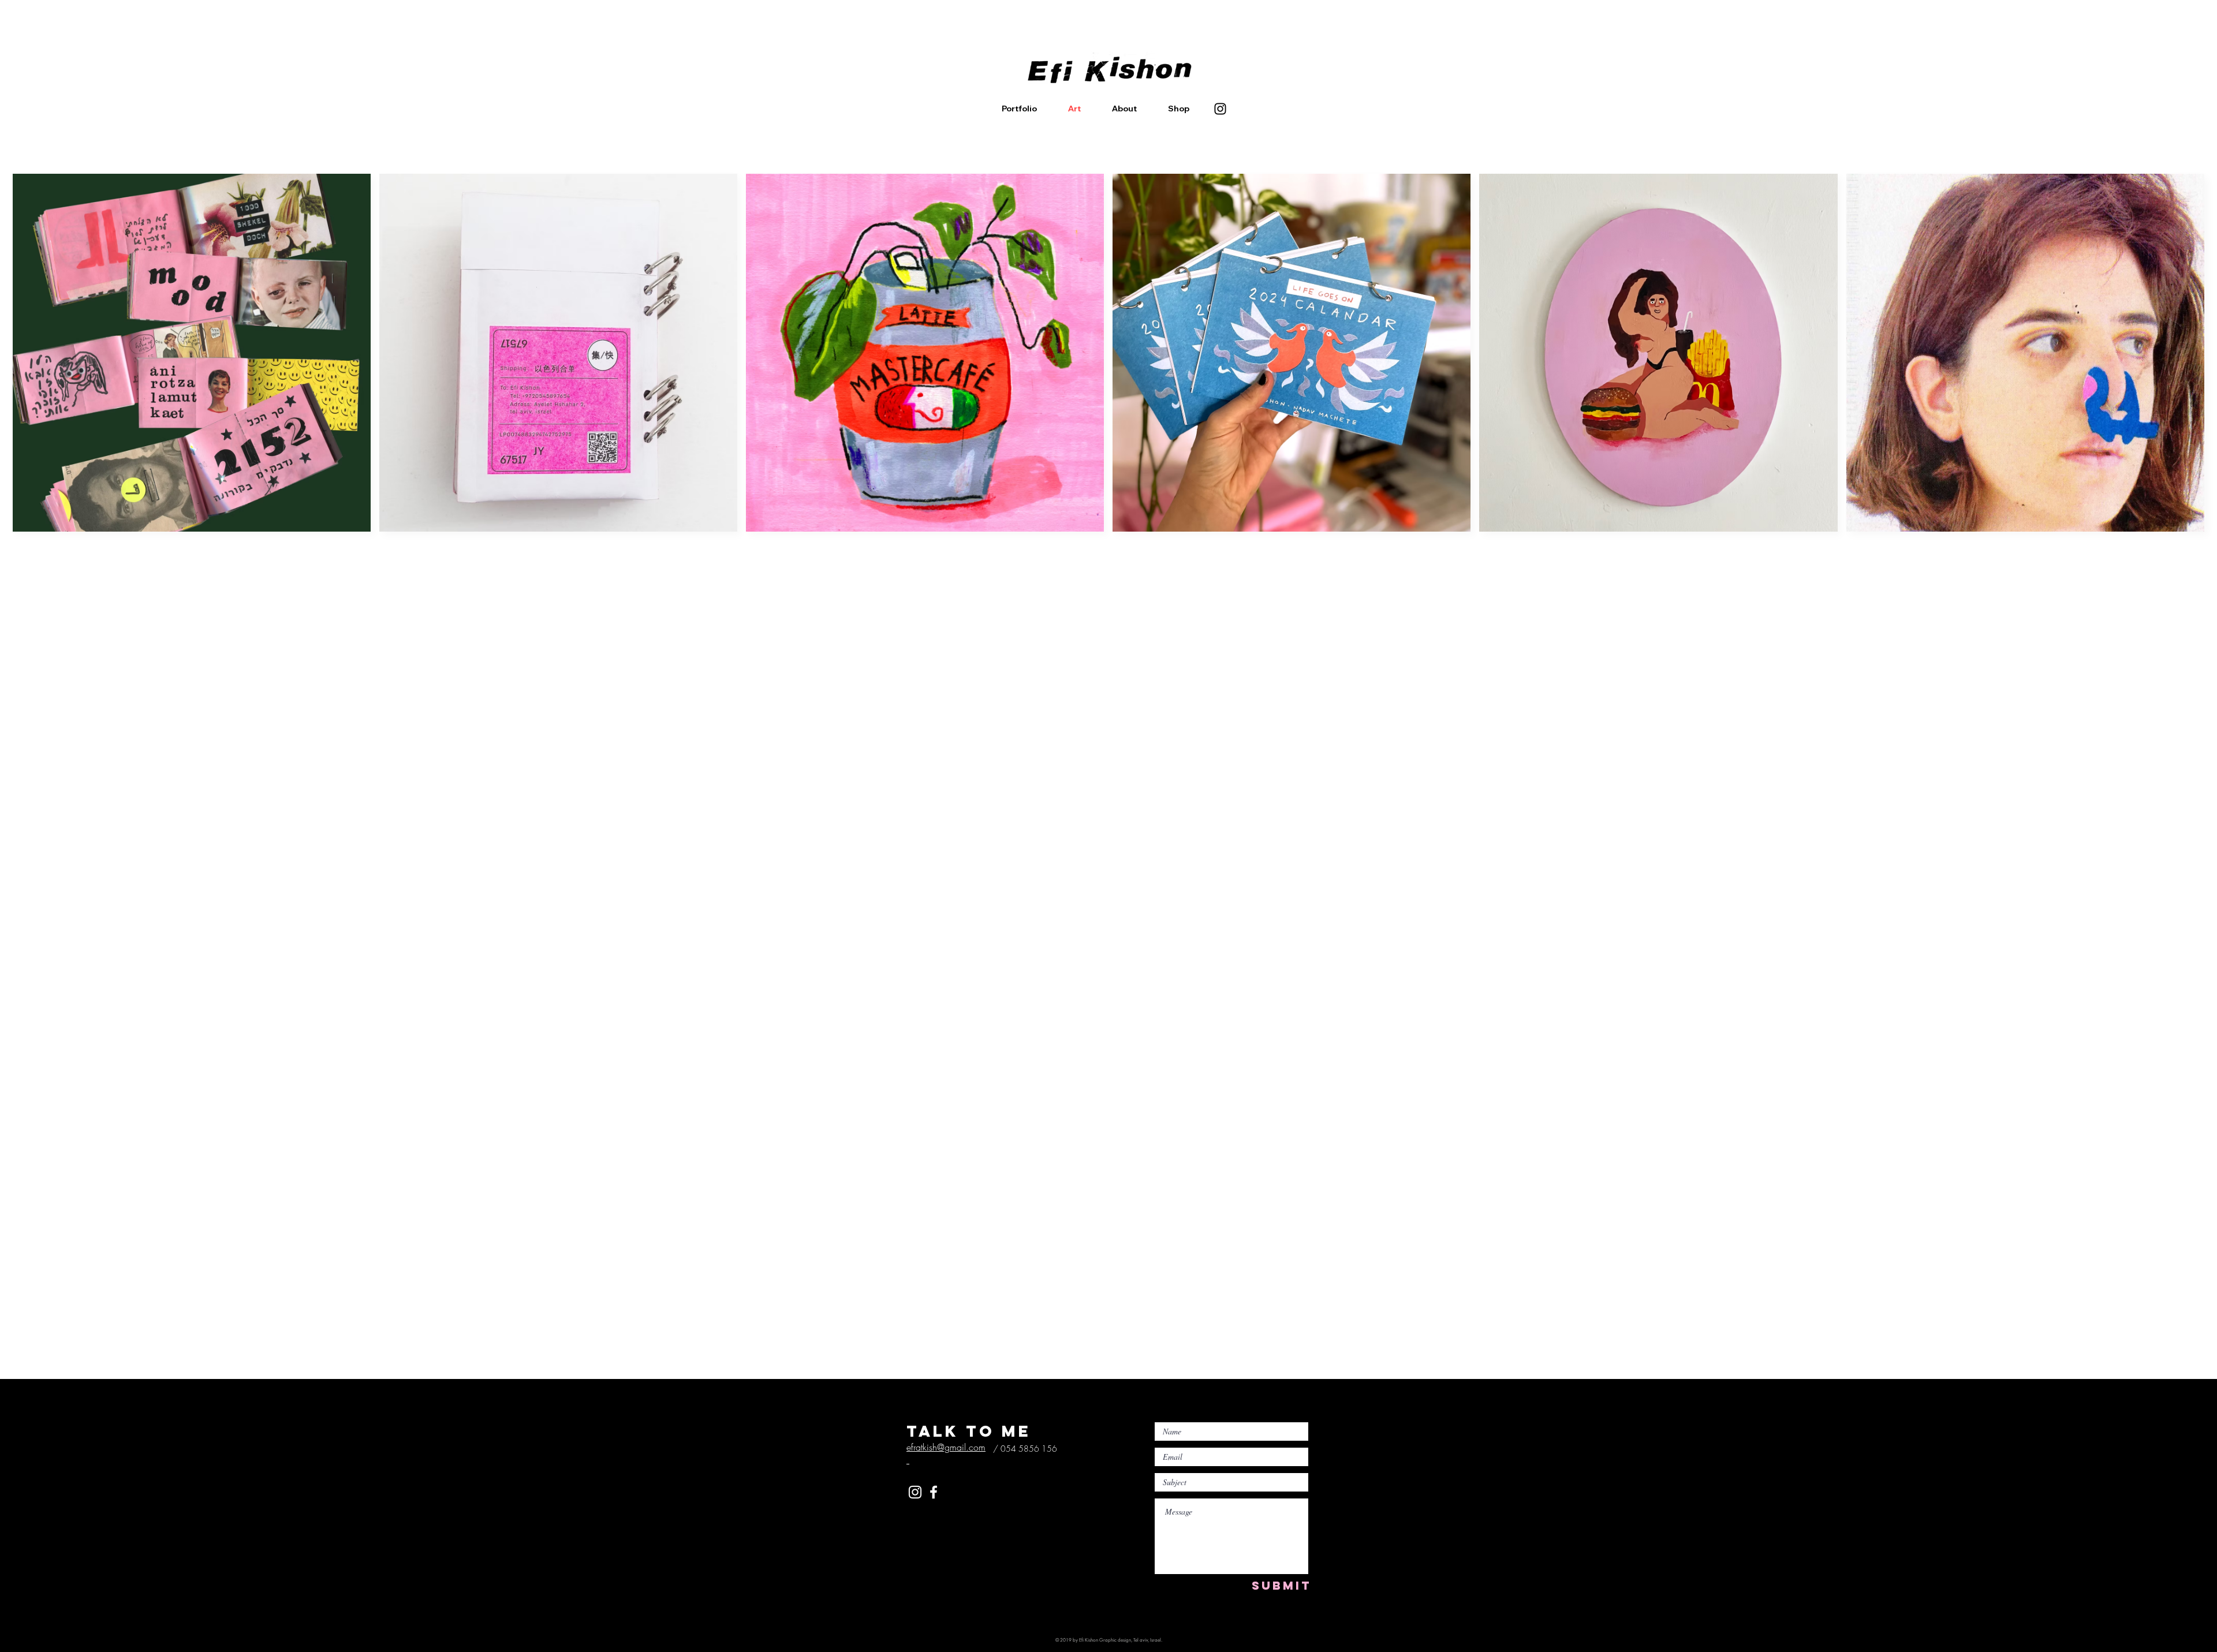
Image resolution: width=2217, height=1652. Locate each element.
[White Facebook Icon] (934, 1492)
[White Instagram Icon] (915, 1492)
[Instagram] (1220, 109)
